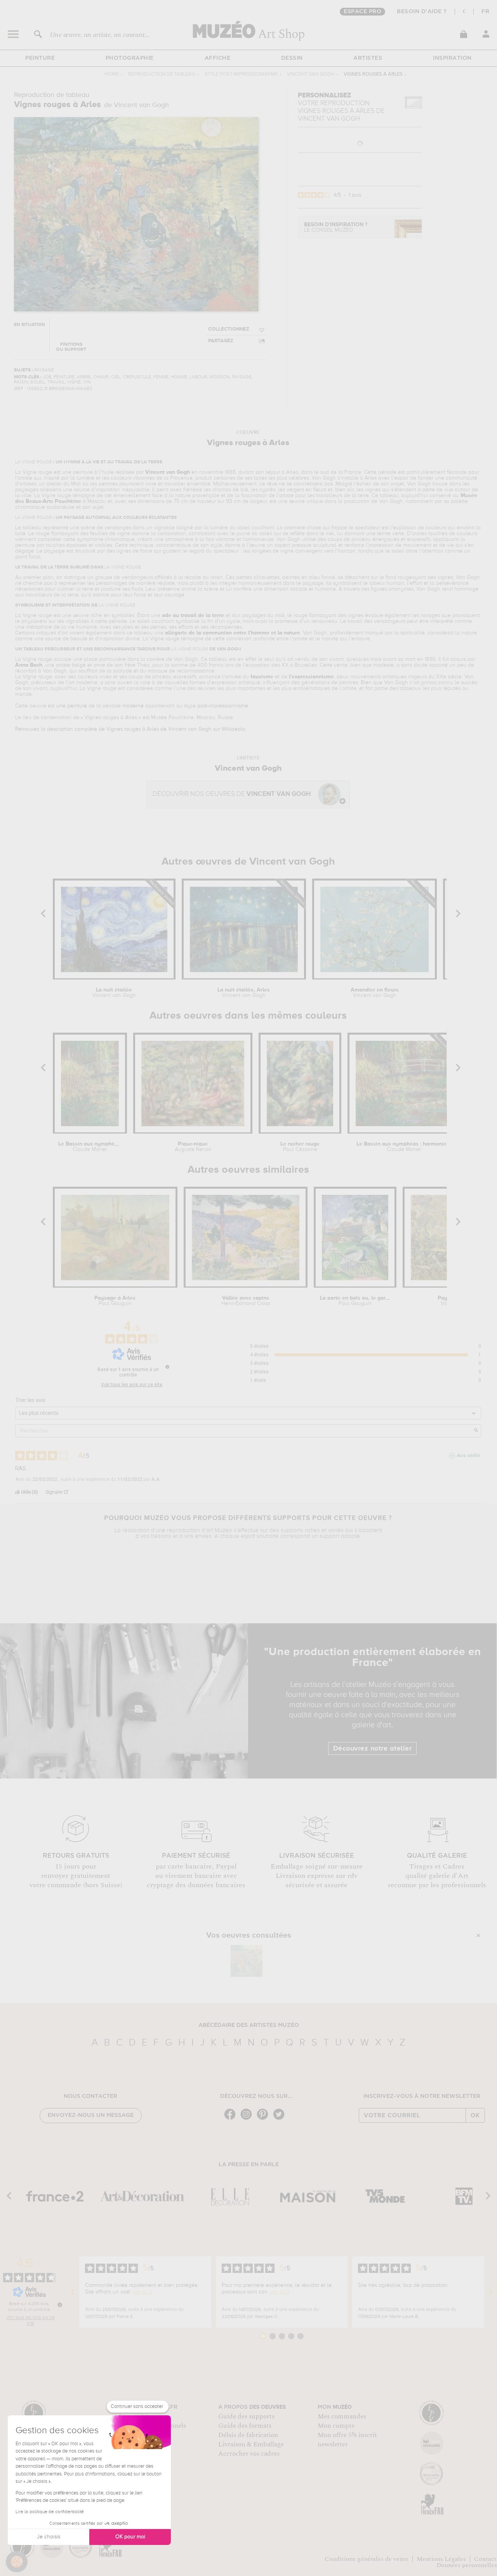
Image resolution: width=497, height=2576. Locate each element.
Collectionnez (229, 329)
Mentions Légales (441, 2559)
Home (112, 74)
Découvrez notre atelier (373, 1749)
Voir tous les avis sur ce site (132, 1385)
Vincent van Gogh (311, 74)
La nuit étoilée (114, 993)
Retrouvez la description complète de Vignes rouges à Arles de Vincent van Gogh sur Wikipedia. (131, 729)
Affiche (218, 58)
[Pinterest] (264, 2119)
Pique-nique (193, 1147)
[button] (17, 2562)
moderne (133, 706)
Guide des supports (246, 2417)
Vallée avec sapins (246, 1301)
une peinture (72, 706)
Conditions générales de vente (367, 2559)
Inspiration (452, 58)
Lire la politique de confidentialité (50, 2512)
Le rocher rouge (300, 1147)
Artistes (368, 58)
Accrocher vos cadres (249, 2454)
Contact (485, 2559)
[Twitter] (281, 2119)
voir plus (142, 2292)
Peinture (40, 58)
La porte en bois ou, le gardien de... (355, 1301)
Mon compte (336, 2426)
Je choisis (49, 2537)
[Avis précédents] (73, 2292)
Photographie (130, 58)
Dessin (292, 58)
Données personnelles (467, 2565)
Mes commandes (342, 2417)
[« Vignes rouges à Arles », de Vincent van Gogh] (247, 1961)
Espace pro (362, 12)
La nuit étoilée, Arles (244, 993)
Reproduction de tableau (162, 74)
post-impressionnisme (223, 706)
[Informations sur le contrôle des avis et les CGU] (167, 1367)
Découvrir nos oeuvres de (232, 794)
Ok (475, 2115)
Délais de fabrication (248, 2435)
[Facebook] (232, 2119)
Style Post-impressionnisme (241, 74)
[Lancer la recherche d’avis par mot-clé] (476, 1431)
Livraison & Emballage (251, 2444)
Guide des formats (245, 2426)
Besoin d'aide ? (422, 12)
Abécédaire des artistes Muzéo (249, 2025)
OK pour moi (130, 2537)
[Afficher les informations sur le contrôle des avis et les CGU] (60, 2305)
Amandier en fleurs (375, 993)
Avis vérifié (468, 1456)
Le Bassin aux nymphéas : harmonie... (90, 1147)
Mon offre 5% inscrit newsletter (347, 2440)
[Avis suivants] (491, 2292)
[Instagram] (248, 2119)
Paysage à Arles (115, 1301)
